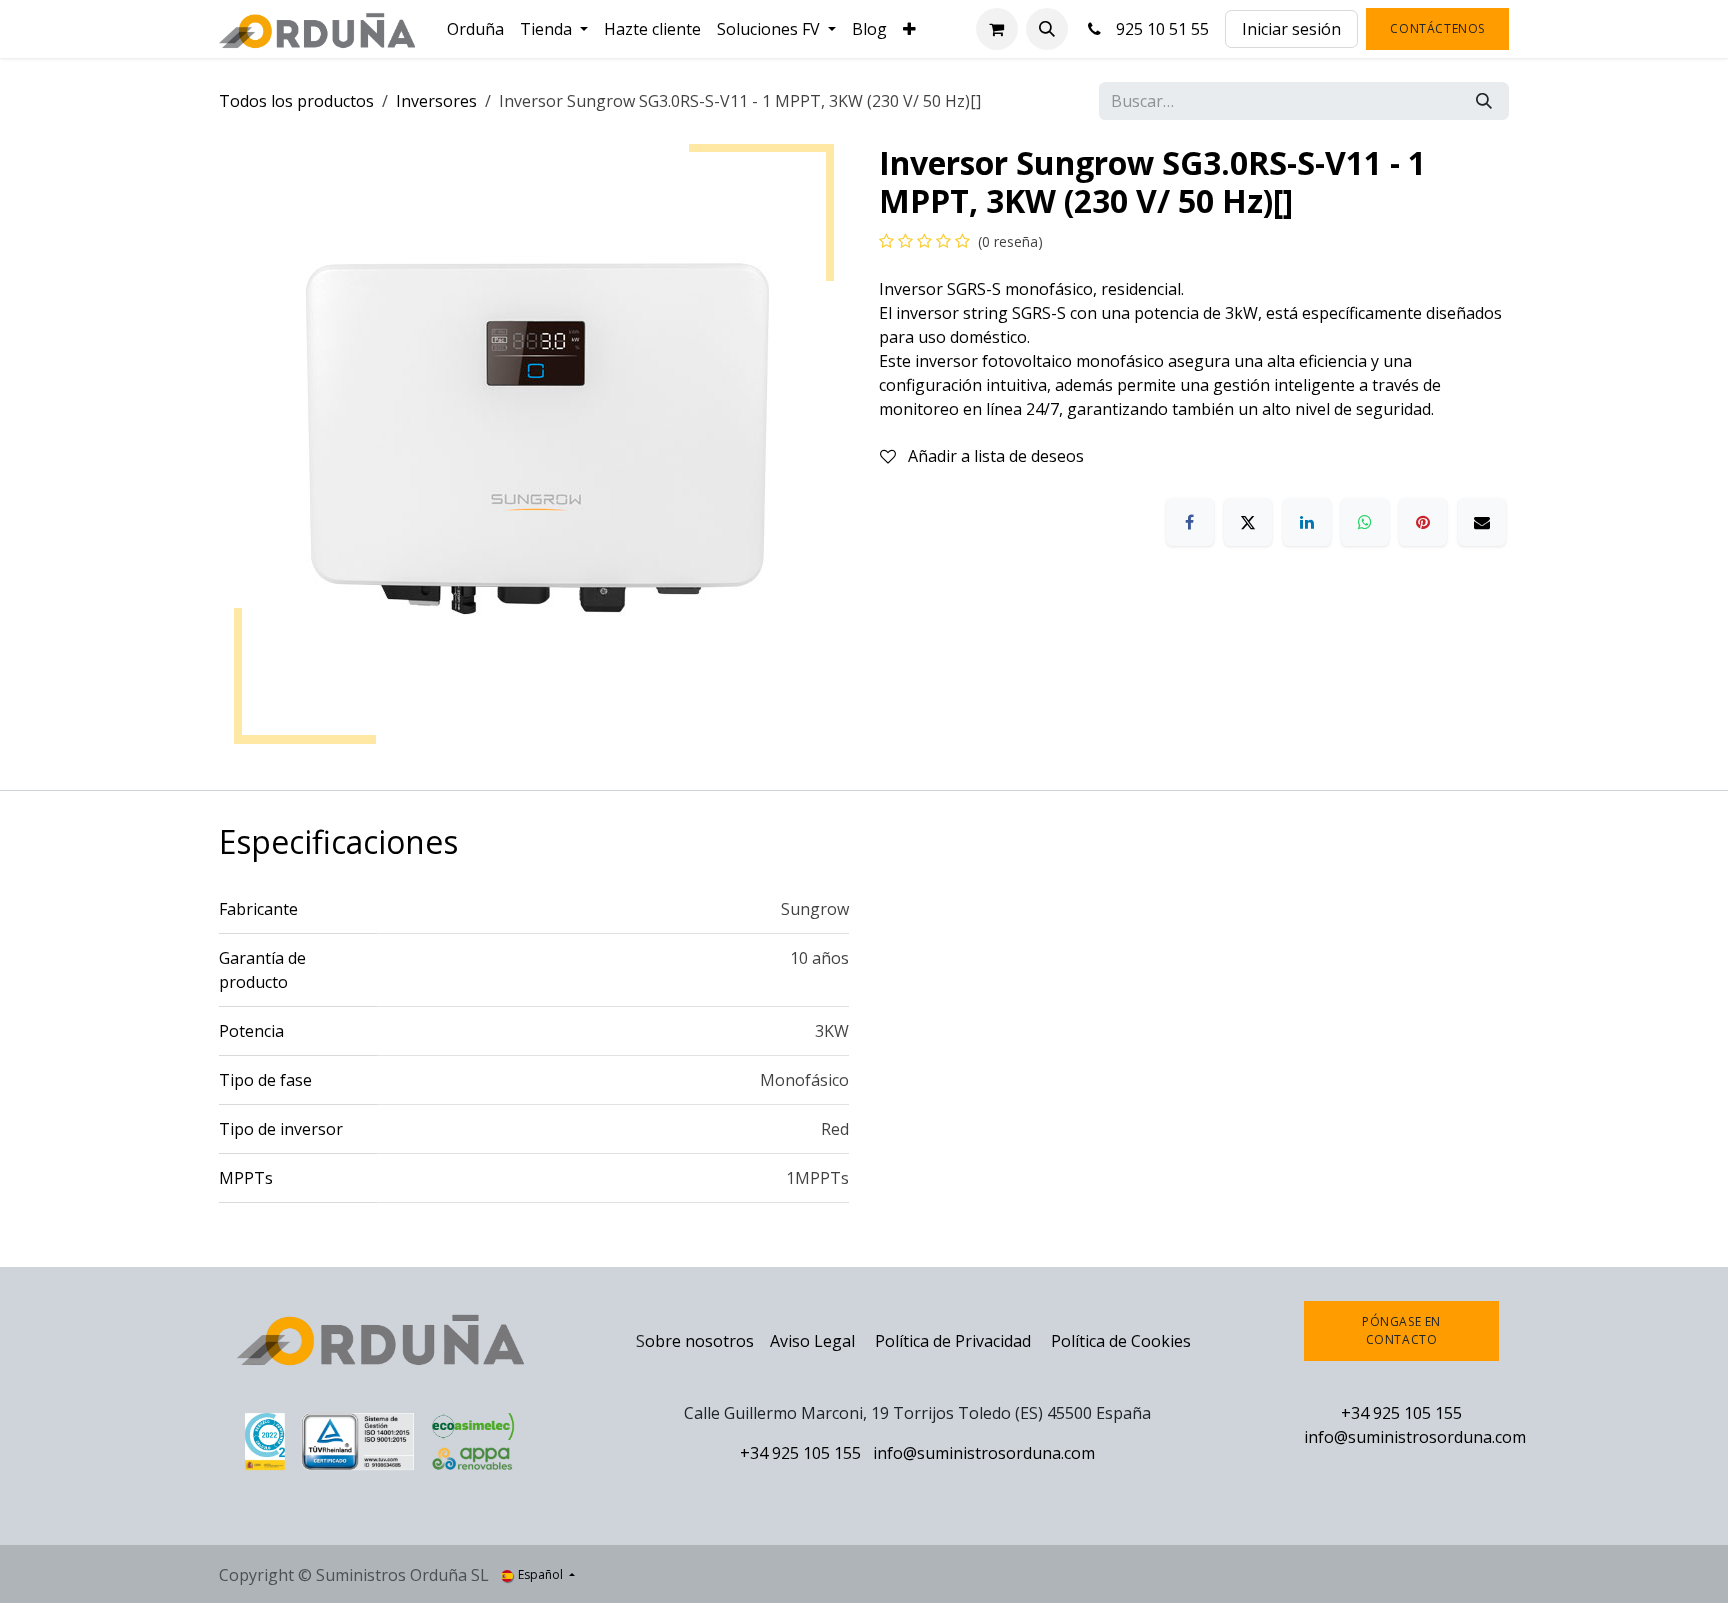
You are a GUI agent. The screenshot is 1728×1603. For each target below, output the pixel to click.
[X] (1248, 522)
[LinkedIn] (1307, 522)
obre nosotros (699, 1341)
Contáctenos (1437, 28)
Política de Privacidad (955, 1341)
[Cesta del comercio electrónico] (997, 29)
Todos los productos (296, 101)
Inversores (436, 101)
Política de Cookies (1121, 1341)
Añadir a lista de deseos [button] (994, 456)
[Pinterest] (1423, 522)
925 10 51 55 (1158, 29)
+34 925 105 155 (800, 1453)
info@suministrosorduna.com (984, 1453)
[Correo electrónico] (1482, 522)
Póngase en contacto (1401, 1330)
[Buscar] (1484, 101)
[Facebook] (1190, 522)
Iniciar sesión (1291, 29)
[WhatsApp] (1365, 522)
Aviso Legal (812, 1341)
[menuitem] (475, 29)
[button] (1047, 29)
